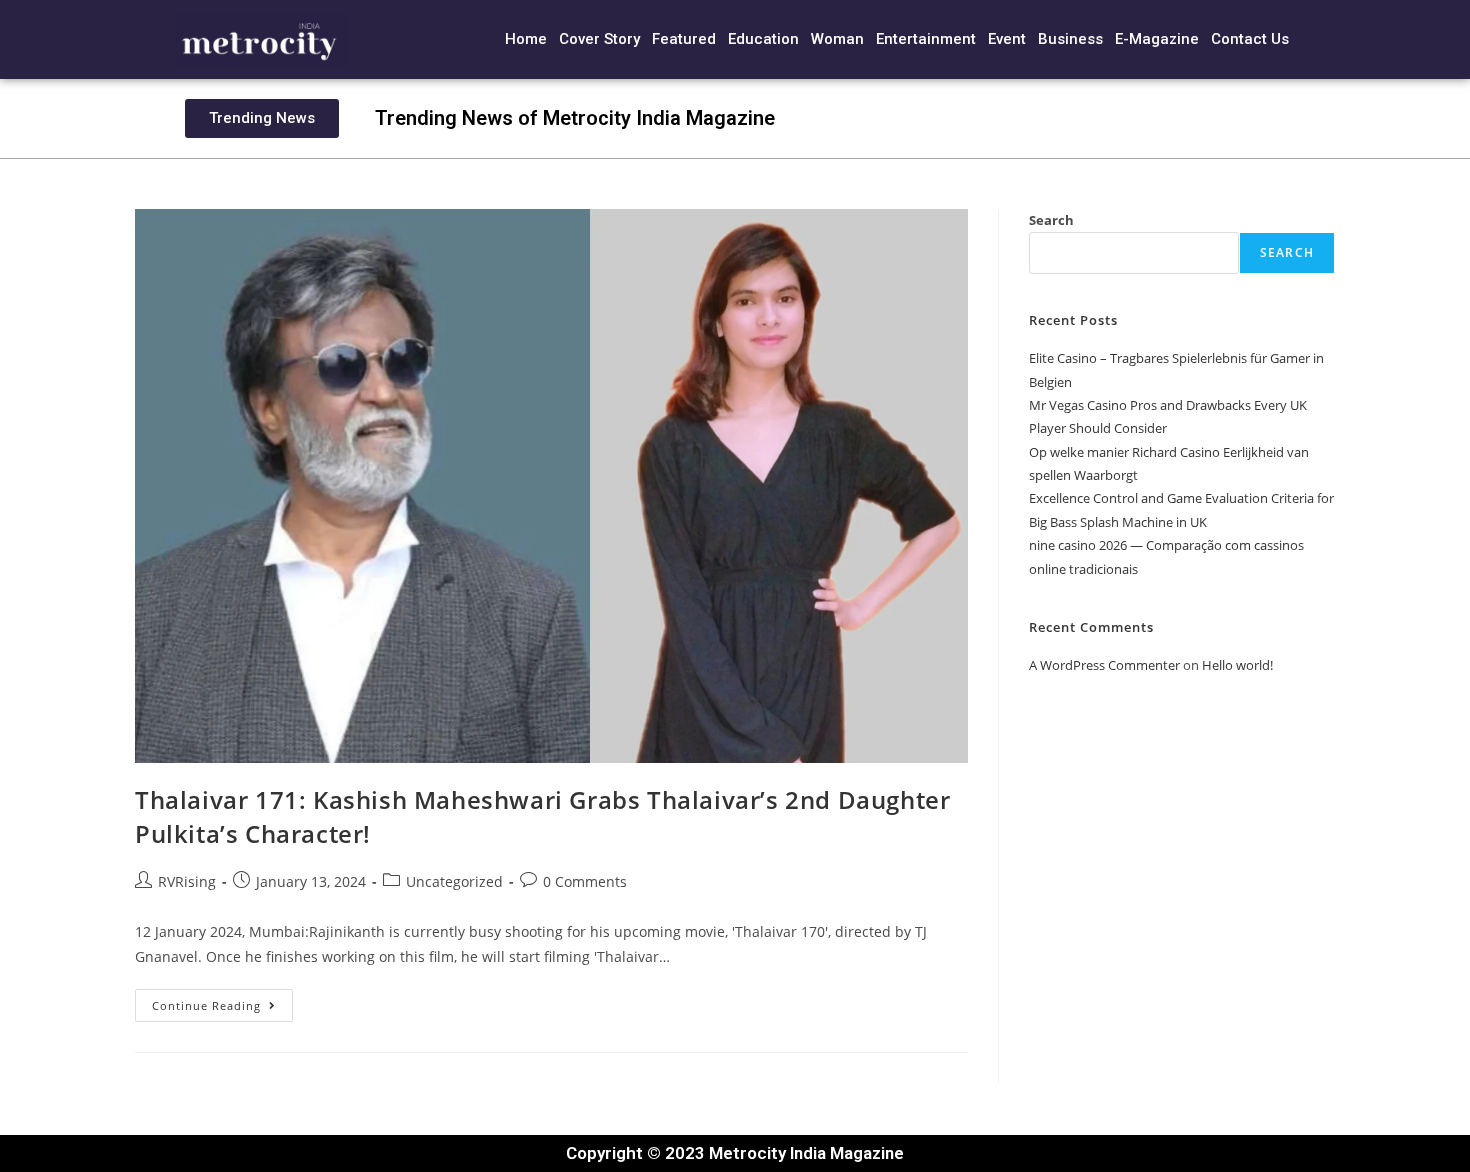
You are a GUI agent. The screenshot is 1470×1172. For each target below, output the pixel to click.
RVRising (187, 881)
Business (1070, 39)
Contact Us (1250, 39)
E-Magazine (1157, 39)
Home (526, 39)
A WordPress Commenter (1104, 665)
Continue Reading (222, 1001)
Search (1051, 220)
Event (1007, 39)
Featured (684, 39)
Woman (837, 39)
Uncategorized (454, 881)
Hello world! (1237, 665)
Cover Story (599, 39)
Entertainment (926, 39)
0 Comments (585, 881)
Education (763, 39)
